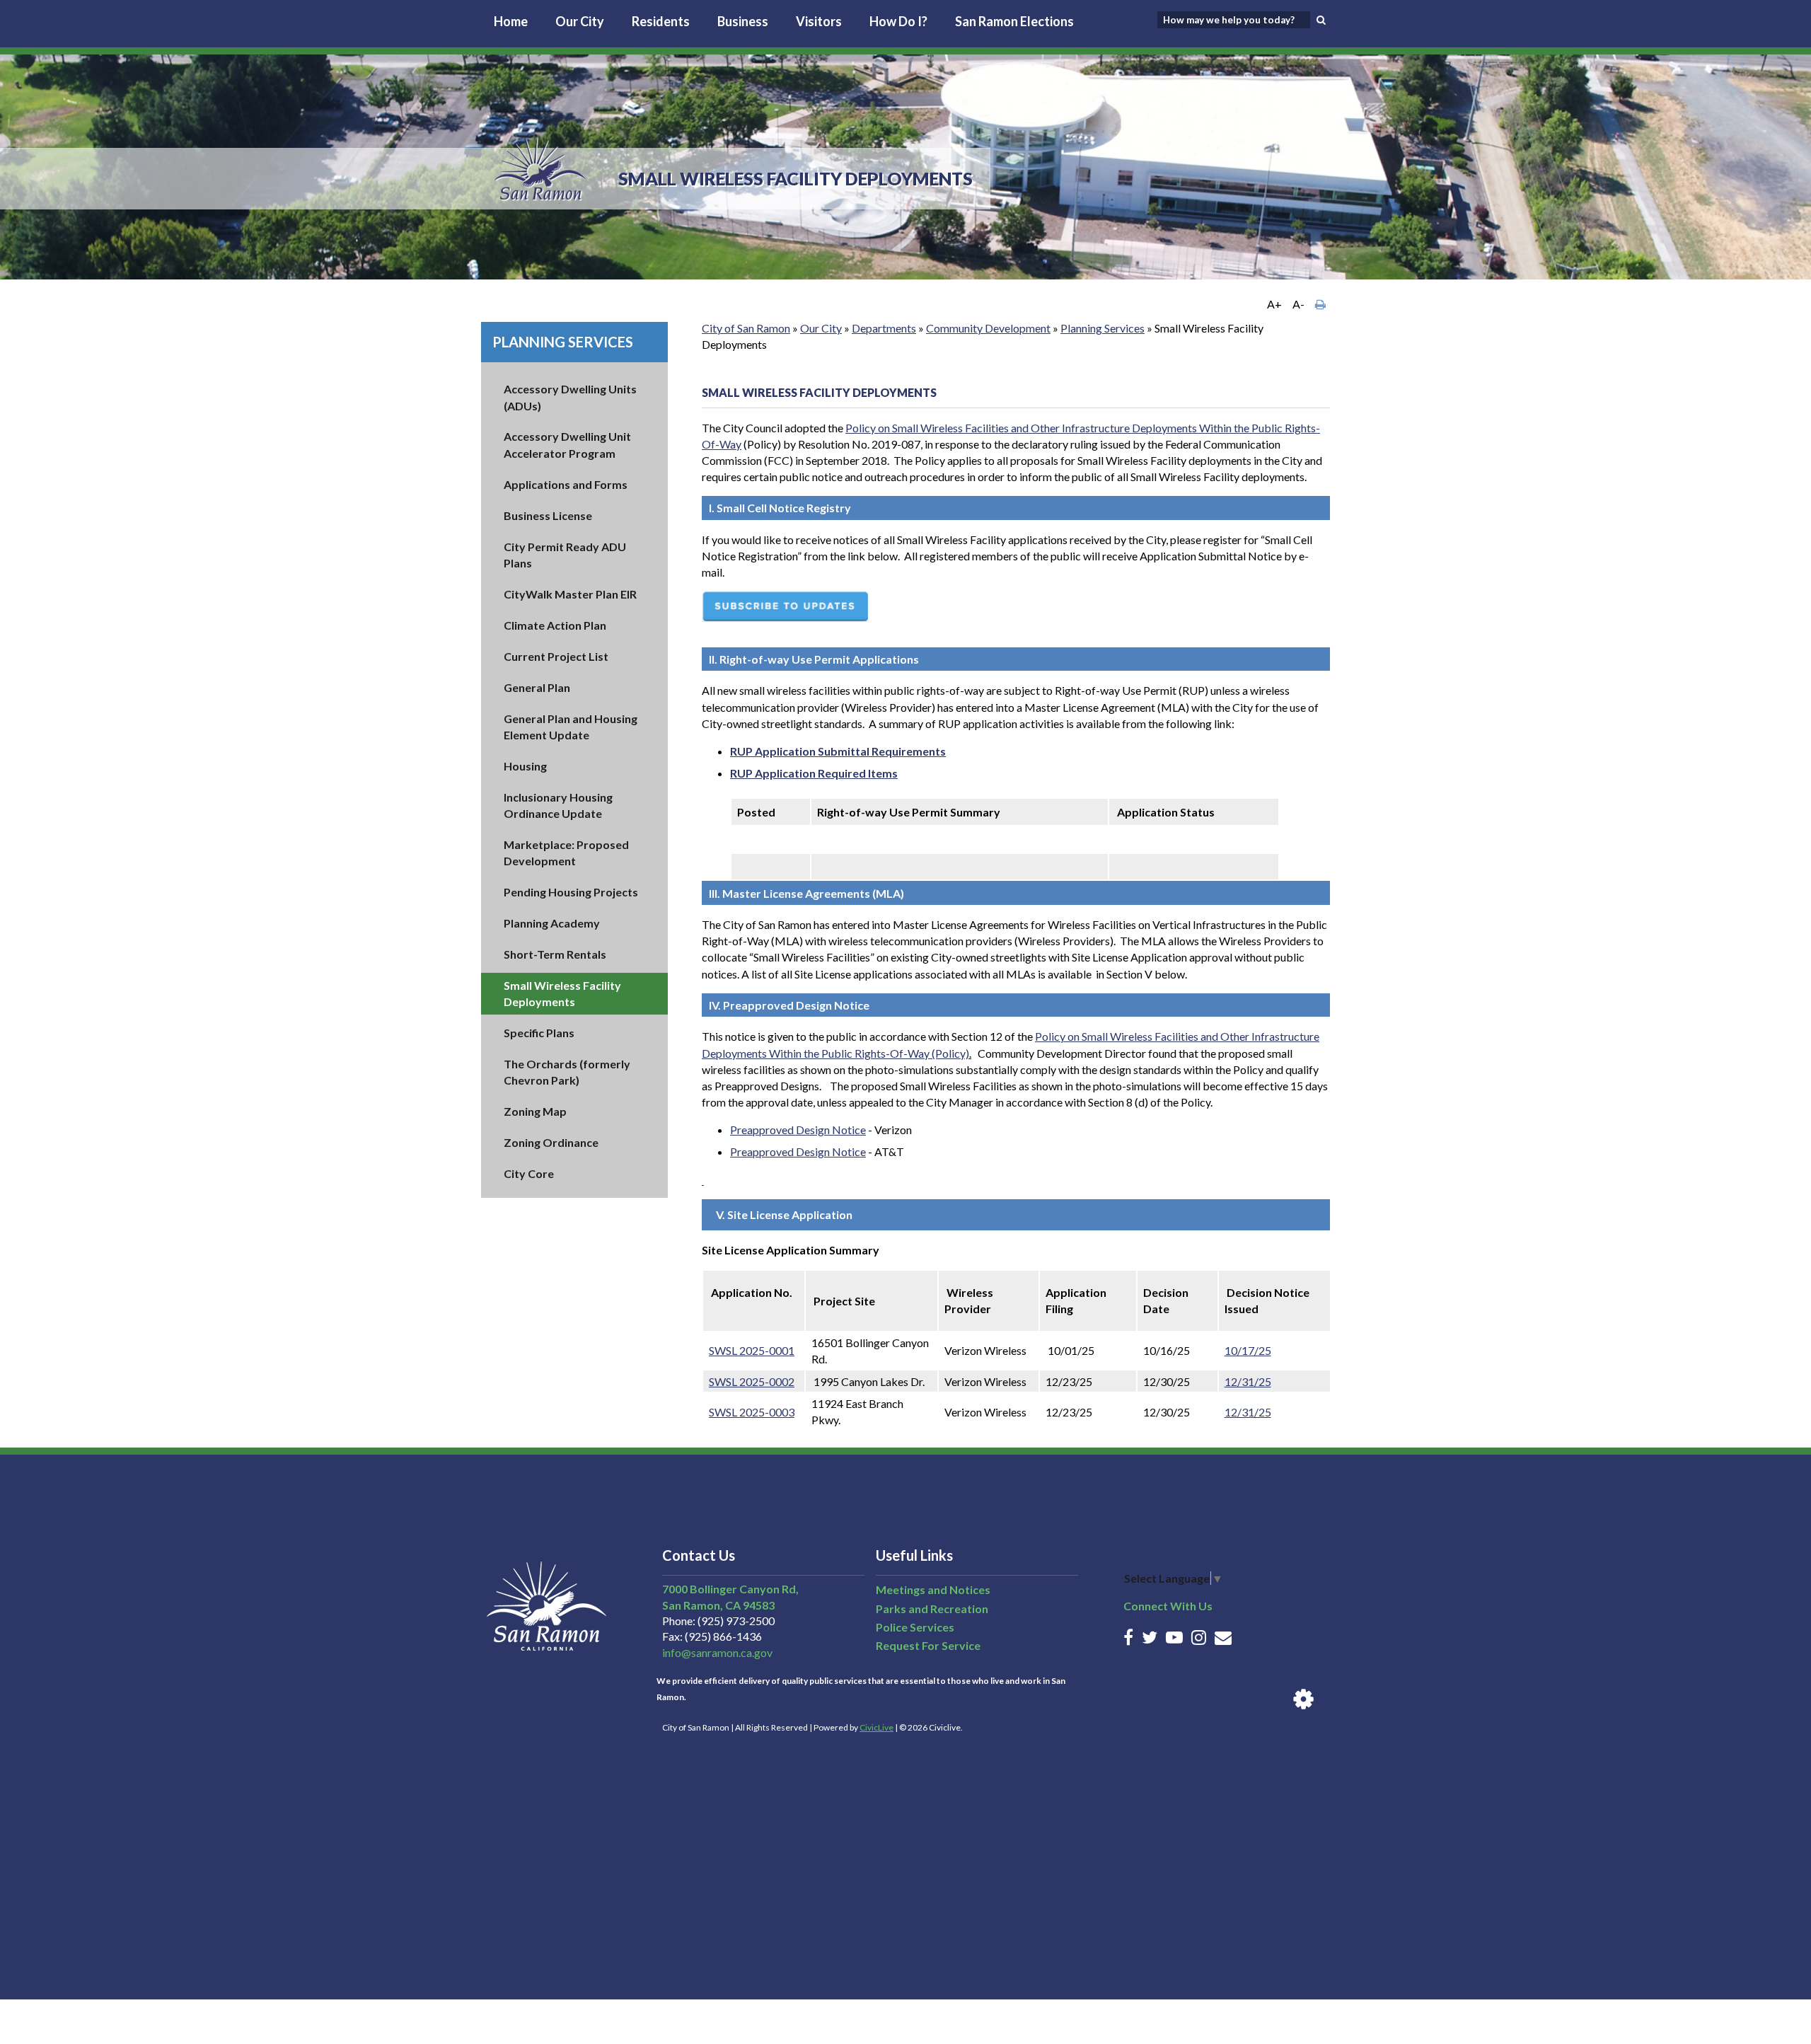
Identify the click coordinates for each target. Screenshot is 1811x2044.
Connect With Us (1168, 1606)
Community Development (988, 328)
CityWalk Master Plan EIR (570, 594)
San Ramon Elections (1014, 21)
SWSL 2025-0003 (752, 1412)
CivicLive (876, 1727)
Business (743, 21)
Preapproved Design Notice (798, 1130)
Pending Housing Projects (571, 892)
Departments (884, 328)
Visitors (819, 21)
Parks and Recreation (932, 1609)
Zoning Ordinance (551, 1142)
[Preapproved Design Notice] (703, 1180)
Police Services (915, 1627)
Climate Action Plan (555, 625)
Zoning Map (535, 1111)
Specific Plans (539, 1033)
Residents (661, 21)
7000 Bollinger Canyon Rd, (730, 1589)
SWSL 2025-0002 (752, 1381)
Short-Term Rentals (555, 954)
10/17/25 (1248, 1350)
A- (1298, 304)
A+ (1274, 304)
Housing (525, 766)
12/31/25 (1248, 1381)
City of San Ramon (746, 328)
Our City (580, 21)
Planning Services (563, 342)
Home (511, 21)
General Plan (537, 687)
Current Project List (556, 656)
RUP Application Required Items (814, 773)
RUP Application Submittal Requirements (838, 751)
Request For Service (928, 1645)
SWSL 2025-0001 (752, 1350)
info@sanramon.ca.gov (717, 1652)
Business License (548, 515)
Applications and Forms (566, 484)
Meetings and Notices (933, 1589)
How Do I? (898, 21)
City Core (529, 1173)
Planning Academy (552, 923)
